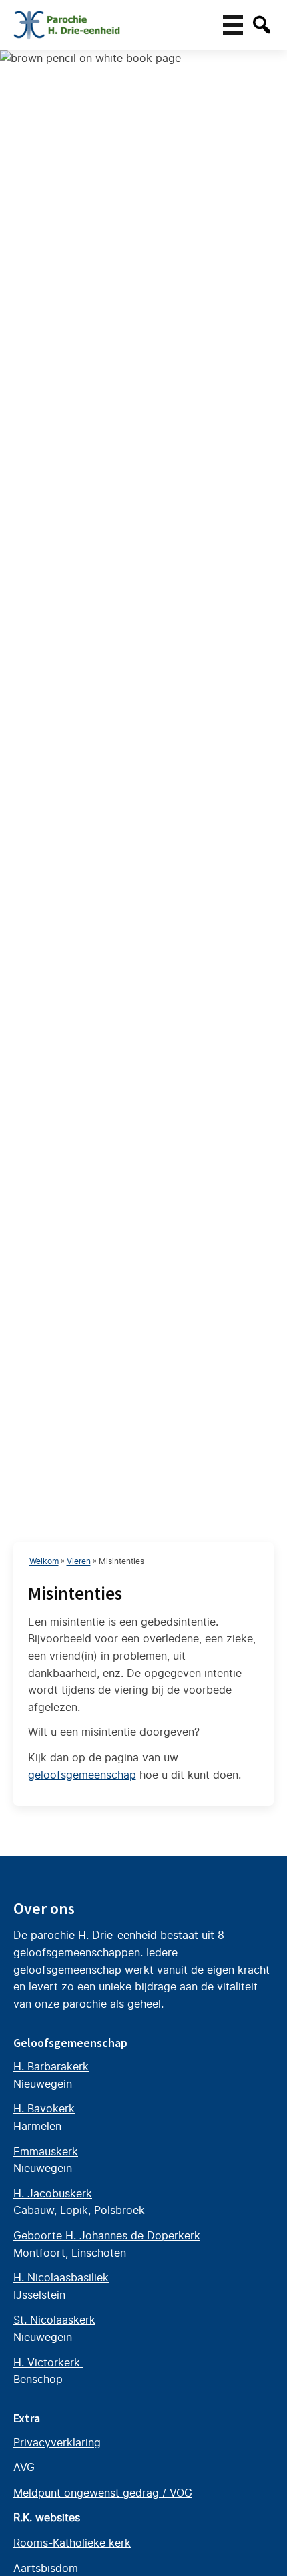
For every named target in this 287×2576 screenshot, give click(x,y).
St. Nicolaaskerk (54, 2320)
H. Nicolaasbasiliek (61, 2277)
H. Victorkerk (48, 2362)
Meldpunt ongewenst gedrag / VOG (103, 2493)
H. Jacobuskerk (53, 2193)
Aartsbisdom (46, 2568)
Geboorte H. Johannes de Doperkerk (107, 2235)
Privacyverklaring (57, 2442)
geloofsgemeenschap (82, 1775)
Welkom (44, 1561)
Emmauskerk (46, 2151)
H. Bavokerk (44, 2108)
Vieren (79, 1561)
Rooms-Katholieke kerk (72, 2543)
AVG (24, 2467)
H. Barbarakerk (51, 2066)
